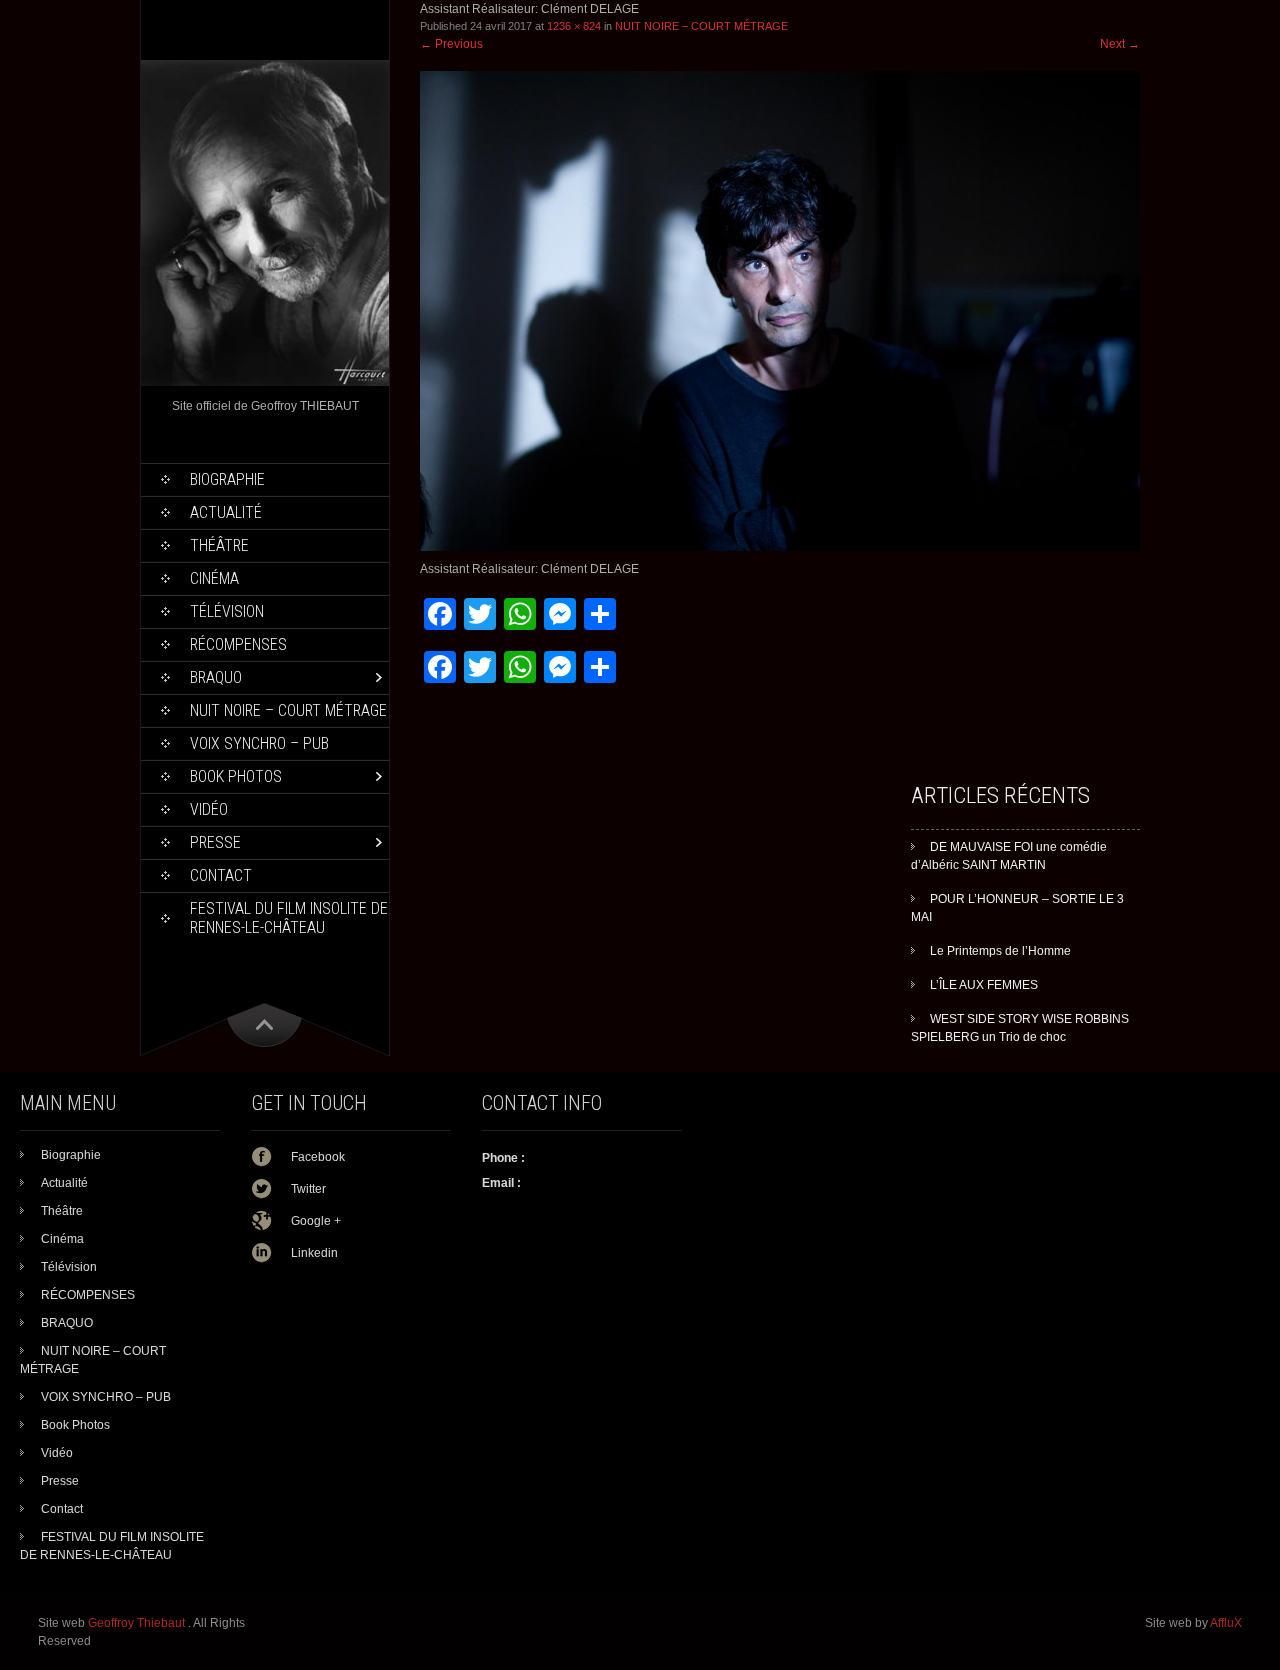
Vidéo (209, 809)
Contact (221, 875)
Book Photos (236, 776)
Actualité (226, 512)
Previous (451, 44)
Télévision (227, 611)
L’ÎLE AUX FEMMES (984, 985)
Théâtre (219, 545)
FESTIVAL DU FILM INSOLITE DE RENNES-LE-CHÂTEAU (289, 918)
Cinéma (214, 578)
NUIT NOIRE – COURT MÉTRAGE (288, 710)
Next (1120, 44)
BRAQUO (216, 677)
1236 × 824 (574, 26)
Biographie (227, 479)
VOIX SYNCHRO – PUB (259, 743)
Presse (215, 842)
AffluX (1226, 1623)
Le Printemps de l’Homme (1000, 951)
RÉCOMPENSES (238, 644)
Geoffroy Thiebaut (138, 1623)
